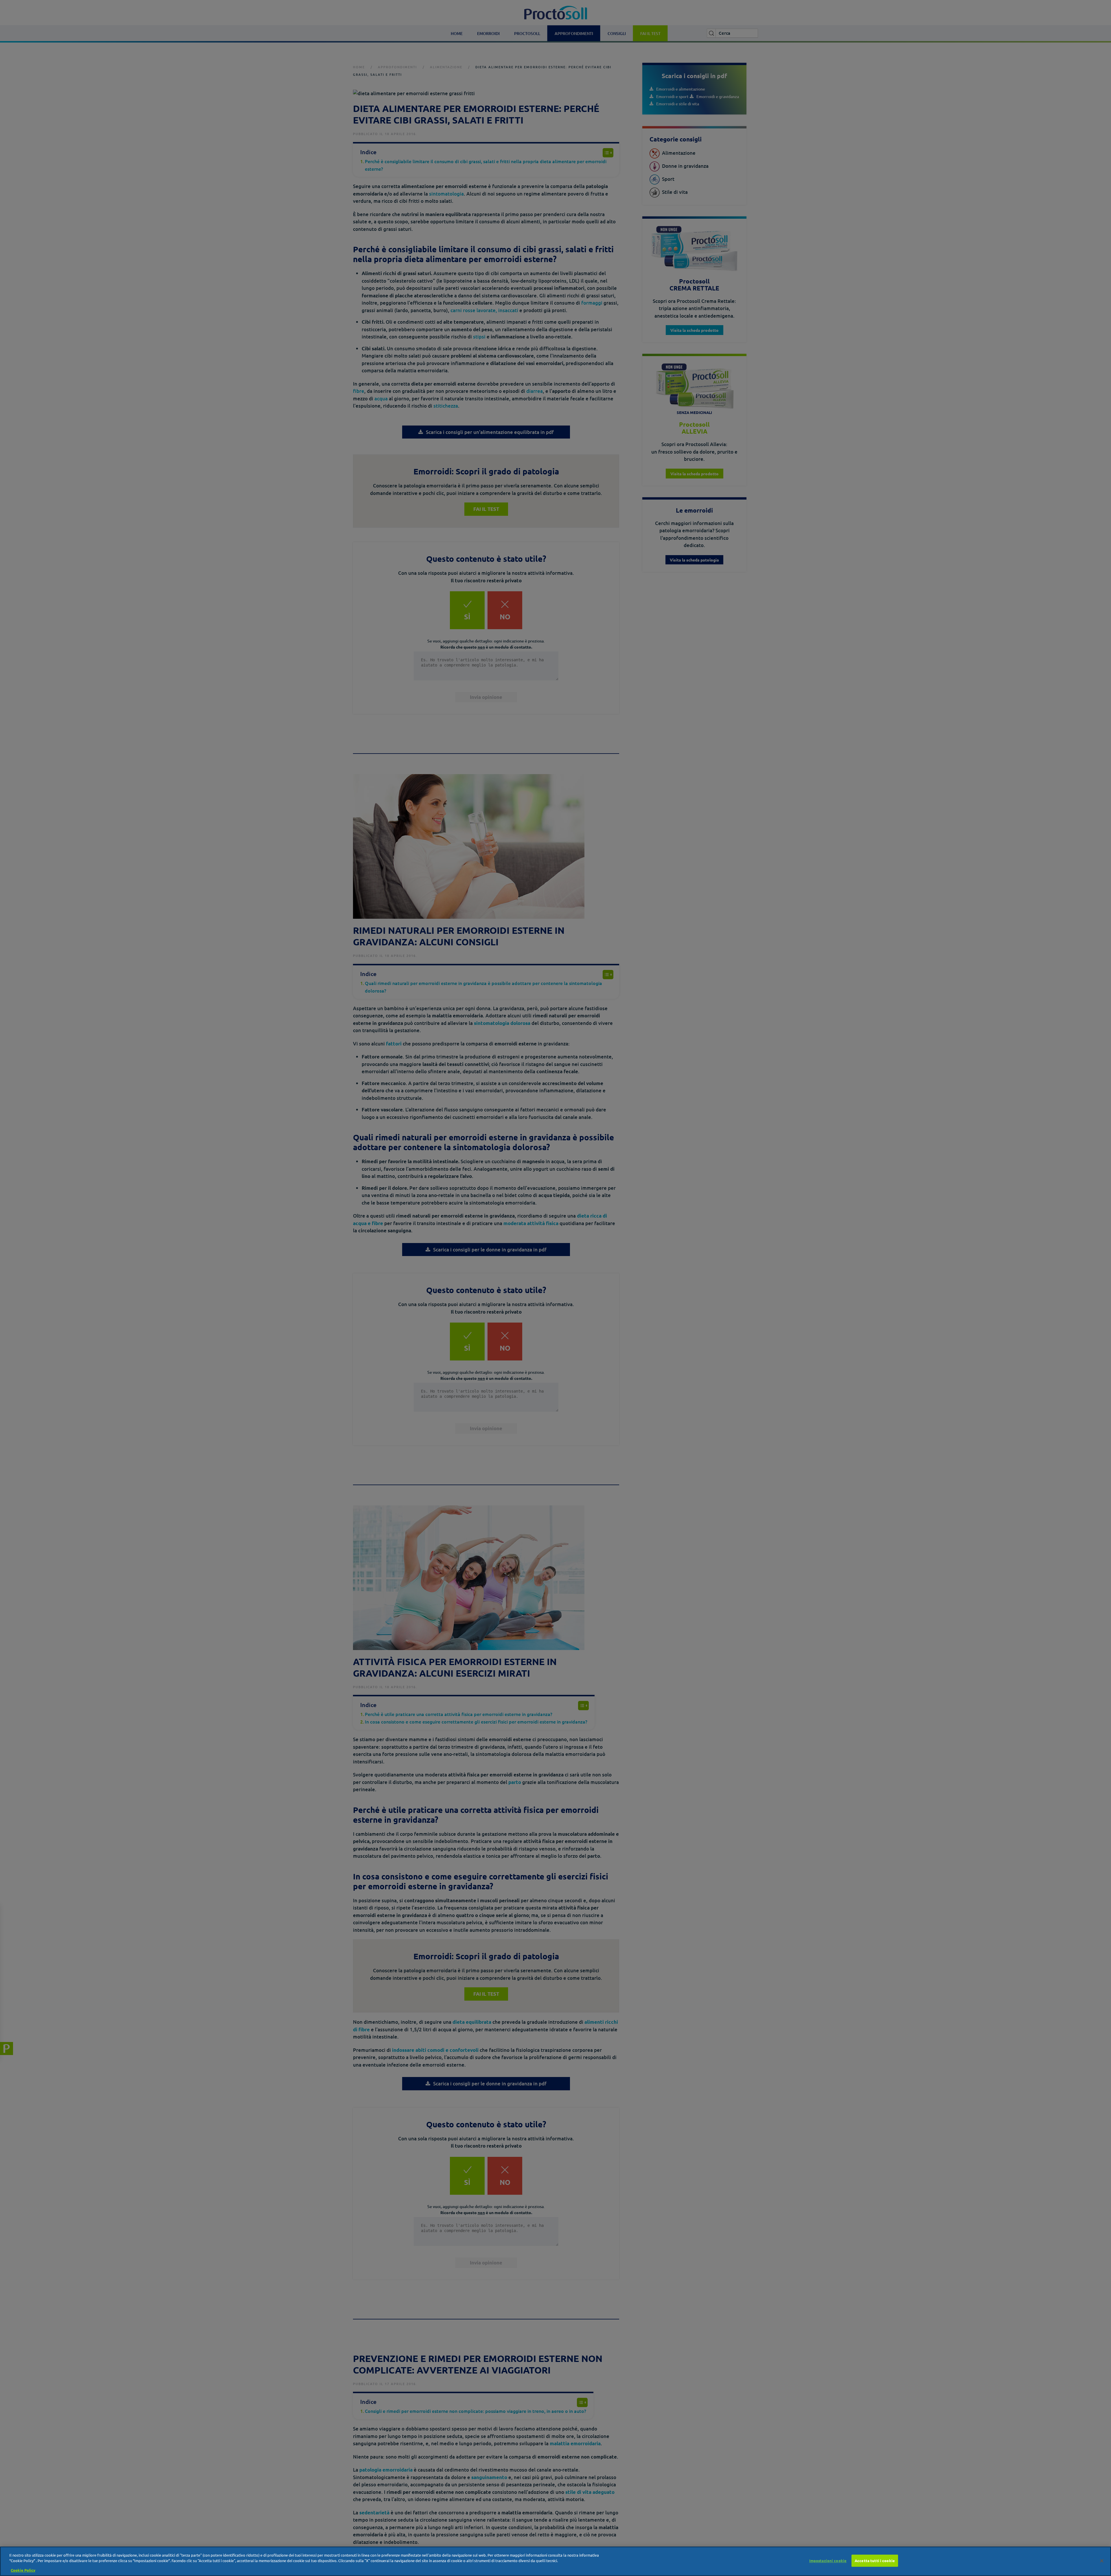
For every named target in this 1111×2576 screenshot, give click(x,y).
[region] (555, 2561)
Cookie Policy (23, 2570)
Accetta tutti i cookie (875, 2561)
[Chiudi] (1102, 2561)
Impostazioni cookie (828, 2561)
